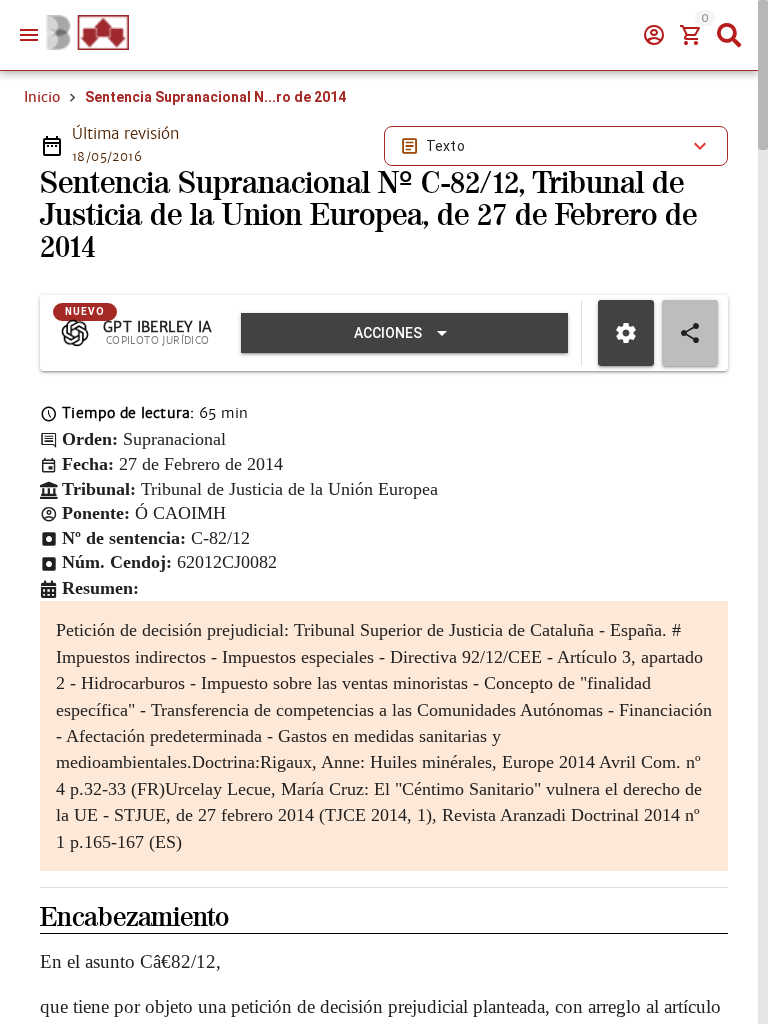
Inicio (42, 97)
